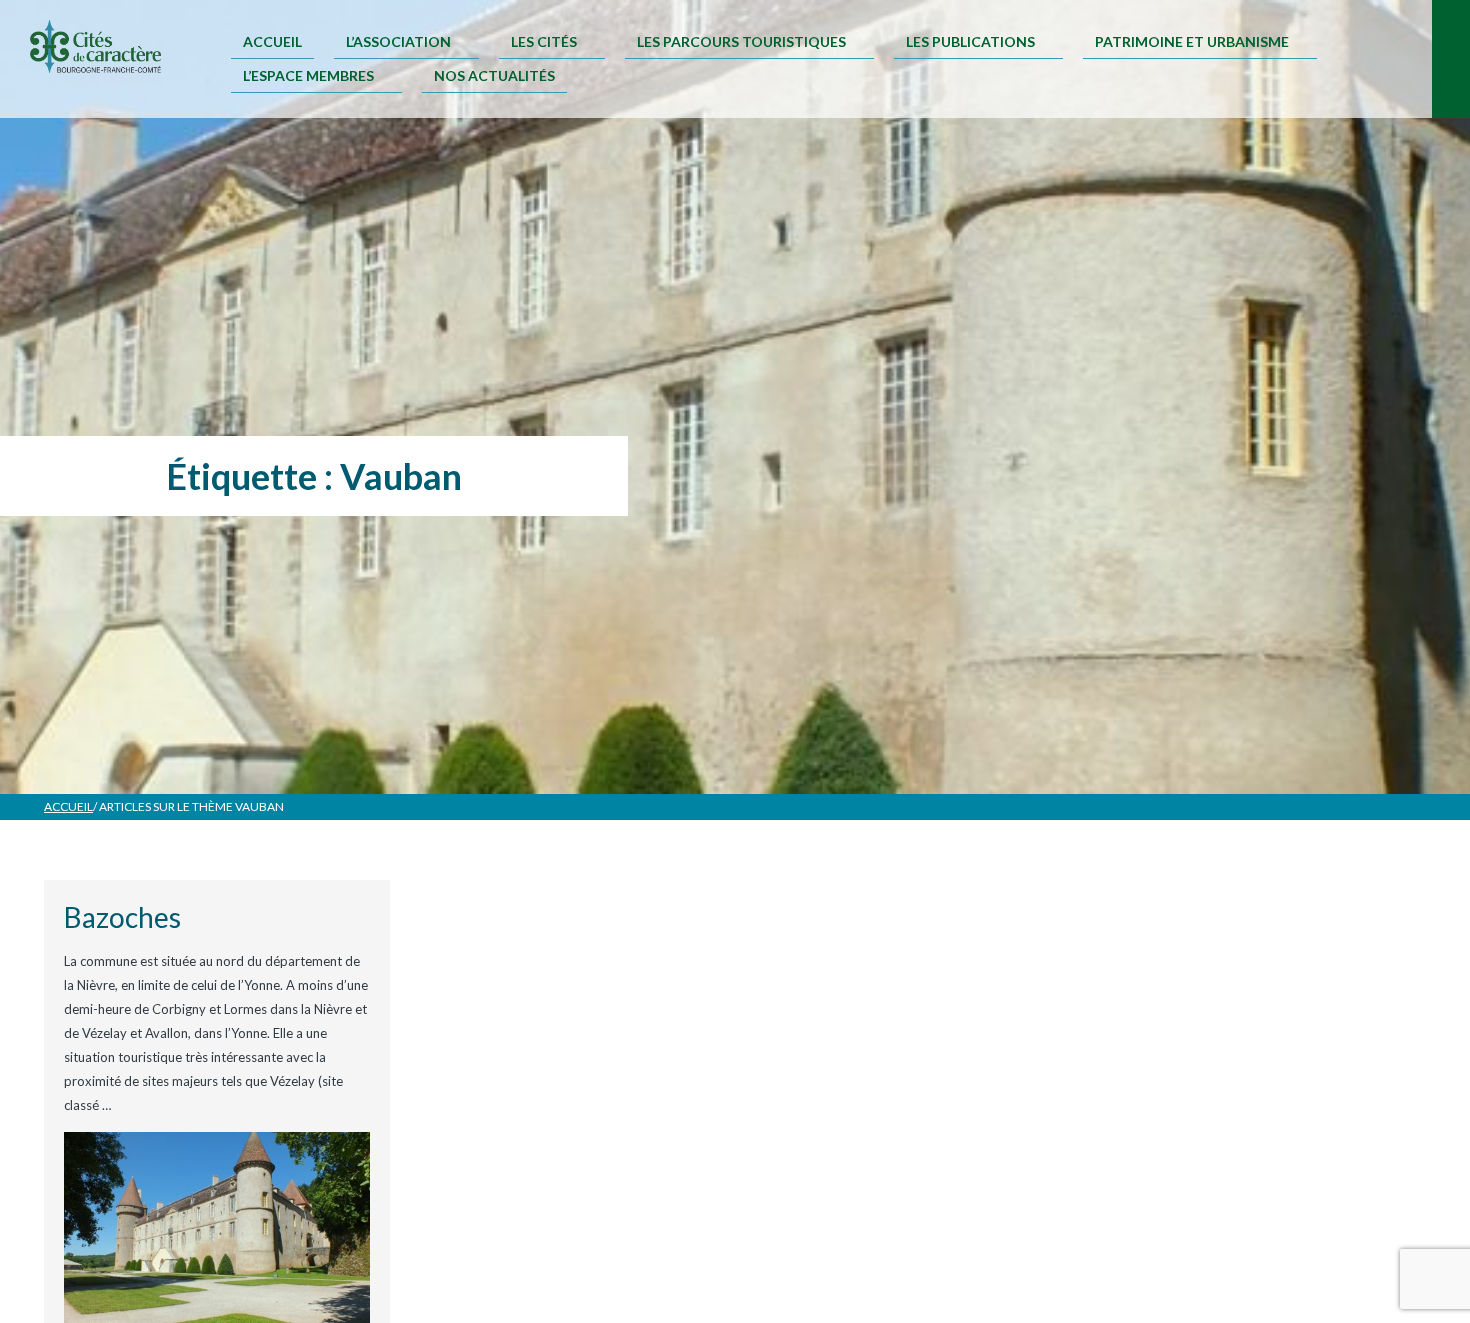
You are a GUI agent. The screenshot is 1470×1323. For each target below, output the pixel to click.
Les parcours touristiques (741, 41)
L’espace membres (308, 75)
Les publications (970, 41)
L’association (398, 41)
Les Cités (544, 41)
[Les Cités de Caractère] (95, 48)
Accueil (272, 41)
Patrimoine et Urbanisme (1192, 41)
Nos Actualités (494, 75)
